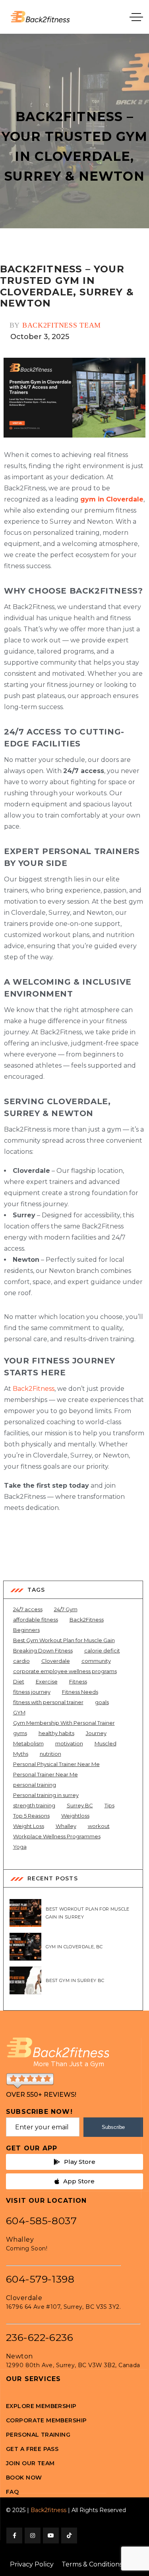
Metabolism (28, 1743)
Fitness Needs (80, 1692)
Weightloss (75, 1816)
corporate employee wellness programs (65, 1671)
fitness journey (32, 1692)
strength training (34, 1805)
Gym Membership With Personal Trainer (64, 1723)
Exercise (47, 1681)
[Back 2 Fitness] (40, 17)
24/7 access (28, 1609)
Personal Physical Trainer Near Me (56, 1764)
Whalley (66, 1826)
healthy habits (56, 1733)
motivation (69, 1743)
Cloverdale (56, 1661)
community (96, 1661)
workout (99, 1826)
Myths (21, 1754)
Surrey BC (80, 1805)
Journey (96, 1733)
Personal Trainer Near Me (45, 1774)
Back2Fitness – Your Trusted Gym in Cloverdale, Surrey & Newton (67, 286)
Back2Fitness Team (62, 325)
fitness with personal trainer (48, 1702)
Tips (109, 1805)
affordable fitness (36, 1620)
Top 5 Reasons (31, 1816)
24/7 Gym (66, 1609)
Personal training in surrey (46, 1795)
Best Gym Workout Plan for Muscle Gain (64, 1640)
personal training (35, 1785)
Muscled (105, 1743)
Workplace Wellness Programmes (57, 1836)
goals (102, 1702)
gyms (20, 1733)
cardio (21, 1661)
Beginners (26, 1630)
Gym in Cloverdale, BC (74, 1947)
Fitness (78, 1681)
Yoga (20, 1847)
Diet (19, 1681)
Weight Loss (29, 1826)
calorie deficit (102, 1650)
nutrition (50, 1754)
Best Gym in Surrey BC (75, 1980)
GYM (19, 1712)
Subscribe (113, 2127)
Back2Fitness (34, 1389)
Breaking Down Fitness (43, 1650)
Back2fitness (48, 2510)
